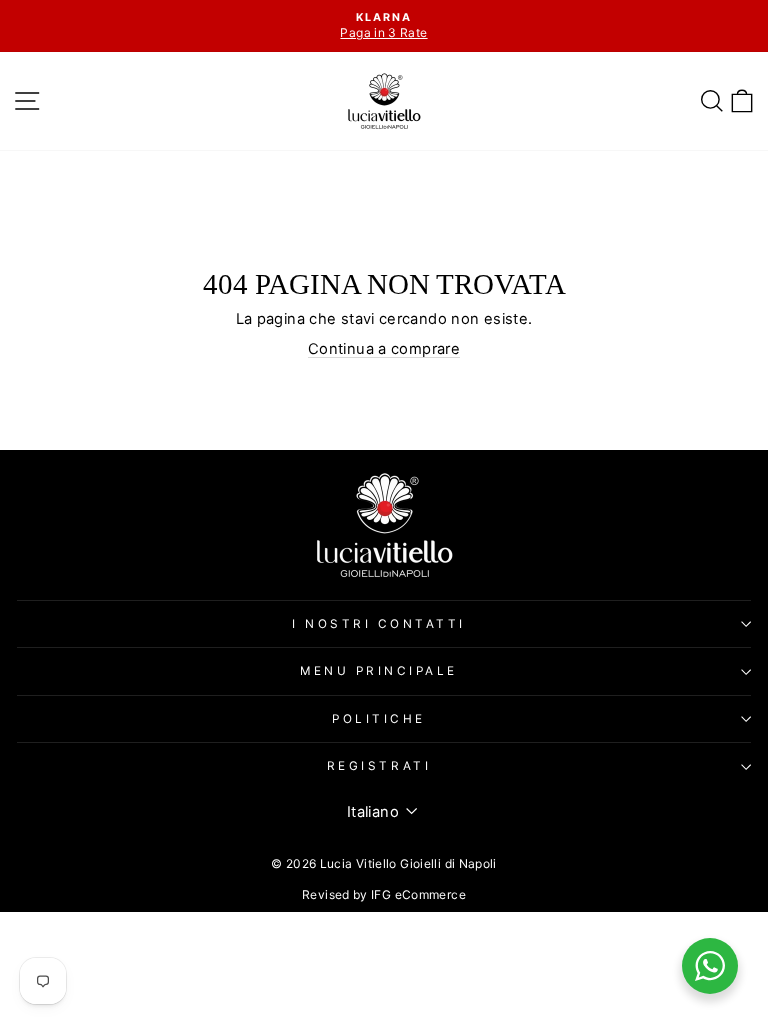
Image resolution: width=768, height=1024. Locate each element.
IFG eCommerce (418, 894)
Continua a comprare (384, 349)
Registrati (379, 766)
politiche (379, 719)
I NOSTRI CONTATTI (379, 624)
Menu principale (379, 671)
